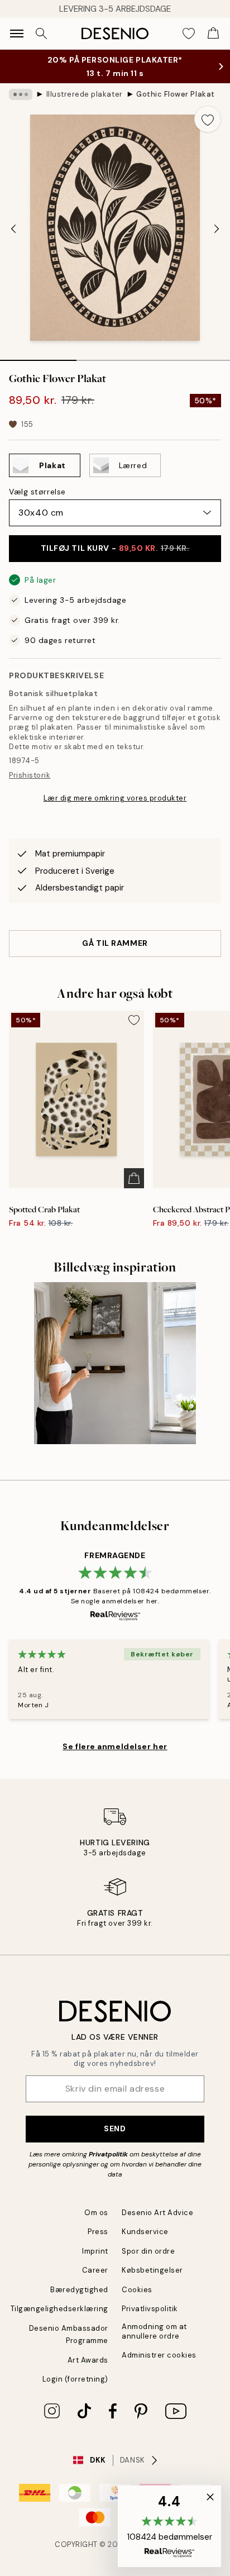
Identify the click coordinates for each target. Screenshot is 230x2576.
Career (95, 2270)
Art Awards (88, 2360)
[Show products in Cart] (213, 34)
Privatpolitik (108, 2154)
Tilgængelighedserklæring (59, 2309)
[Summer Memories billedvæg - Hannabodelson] (115, 1363)
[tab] (38, 356)
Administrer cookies (159, 2355)
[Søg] (41, 34)
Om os (96, 2213)
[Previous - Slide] (13, 229)
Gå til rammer (115, 943)
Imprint (95, 2251)
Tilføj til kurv (115, 548)
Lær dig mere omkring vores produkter (115, 798)
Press (98, 2232)
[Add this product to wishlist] (208, 119)
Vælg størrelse (37, 492)
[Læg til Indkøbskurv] (134, 1178)
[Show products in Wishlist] (189, 34)
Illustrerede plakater (85, 94)
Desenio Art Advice (157, 2213)
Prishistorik (30, 775)
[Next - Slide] (217, 229)
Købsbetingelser (152, 2270)
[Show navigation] (17, 34)
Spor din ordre (148, 2251)
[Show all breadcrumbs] (21, 94)
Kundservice (145, 2232)
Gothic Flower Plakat (175, 94)
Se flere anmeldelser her (115, 1746)
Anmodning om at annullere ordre (154, 2331)
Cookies (137, 2290)
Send (115, 2129)
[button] (169, 2526)
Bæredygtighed (79, 2290)
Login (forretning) (75, 2379)
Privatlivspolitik (150, 2309)
